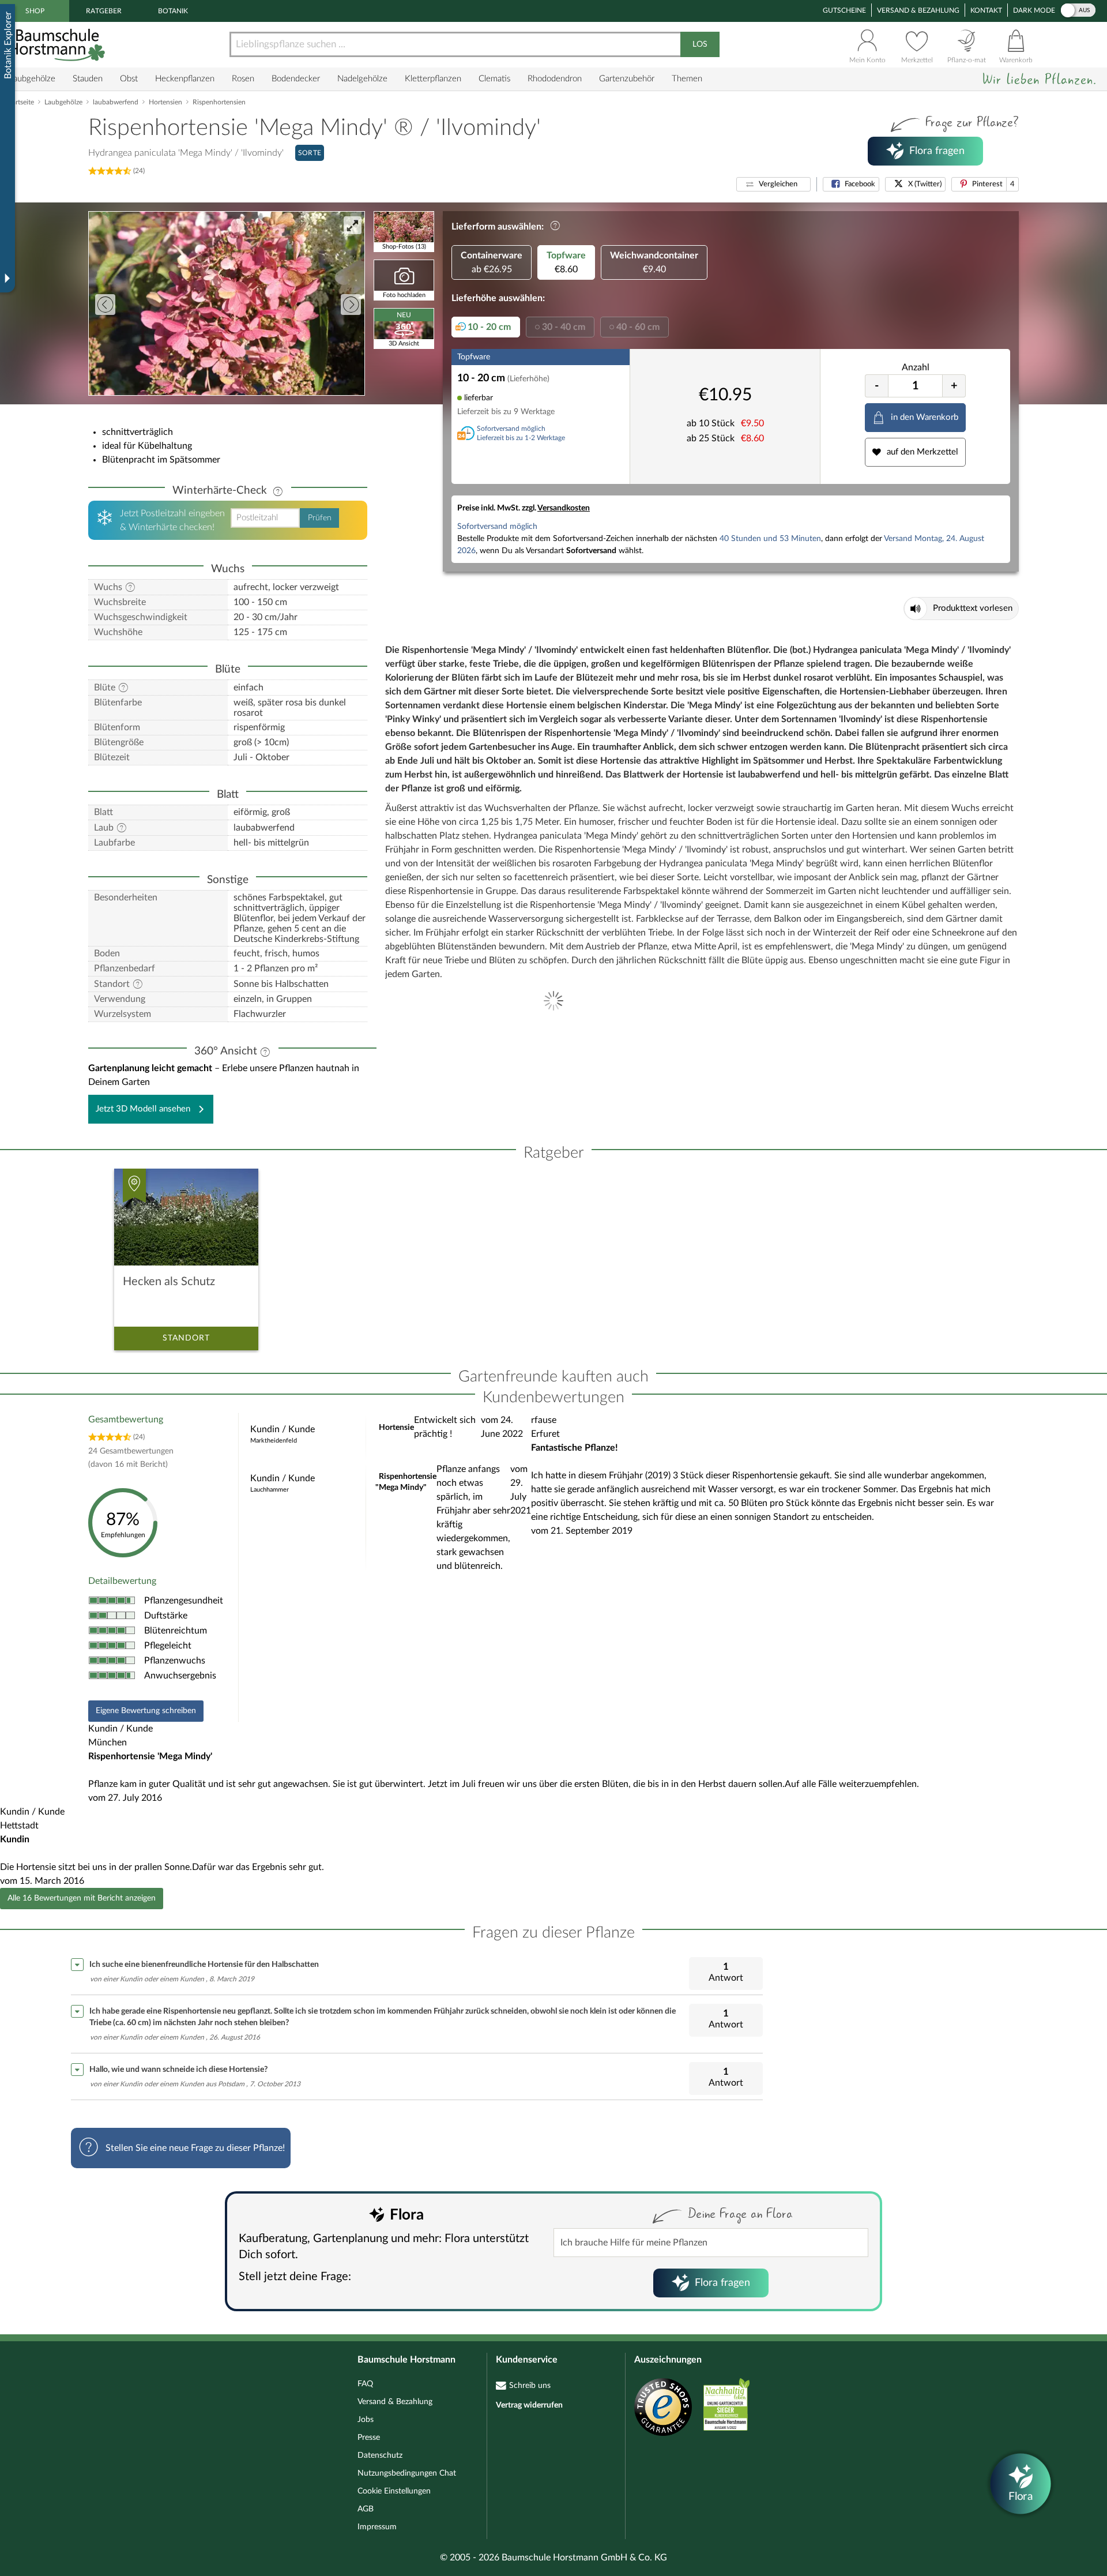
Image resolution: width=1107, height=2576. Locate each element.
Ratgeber (104, 11)
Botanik (173, 11)
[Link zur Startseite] (58, 45)
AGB (366, 2509)
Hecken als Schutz (169, 1282)
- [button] (877, 386)
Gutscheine (844, 10)
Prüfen (320, 518)
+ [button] (954, 386)
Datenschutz (380, 2455)
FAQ (365, 2384)
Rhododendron (555, 79)
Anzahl (916, 367)
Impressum (377, 2527)
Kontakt (986, 10)
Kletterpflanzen (433, 79)
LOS (700, 44)
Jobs (366, 2420)
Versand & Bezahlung (918, 10)
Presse (369, 2438)
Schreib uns (530, 2386)
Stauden (88, 79)
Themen (687, 79)
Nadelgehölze (362, 79)
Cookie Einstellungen (394, 2491)
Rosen (243, 79)
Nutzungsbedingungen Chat (407, 2473)
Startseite (20, 102)
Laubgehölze (32, 79)
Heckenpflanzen (185, 79)
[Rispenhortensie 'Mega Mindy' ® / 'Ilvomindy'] (227, 303)
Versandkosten (564, 508)
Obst (129, 79)
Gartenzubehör (627, 79)
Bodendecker (296, 79)
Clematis (494, 79)
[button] (773, 184)
